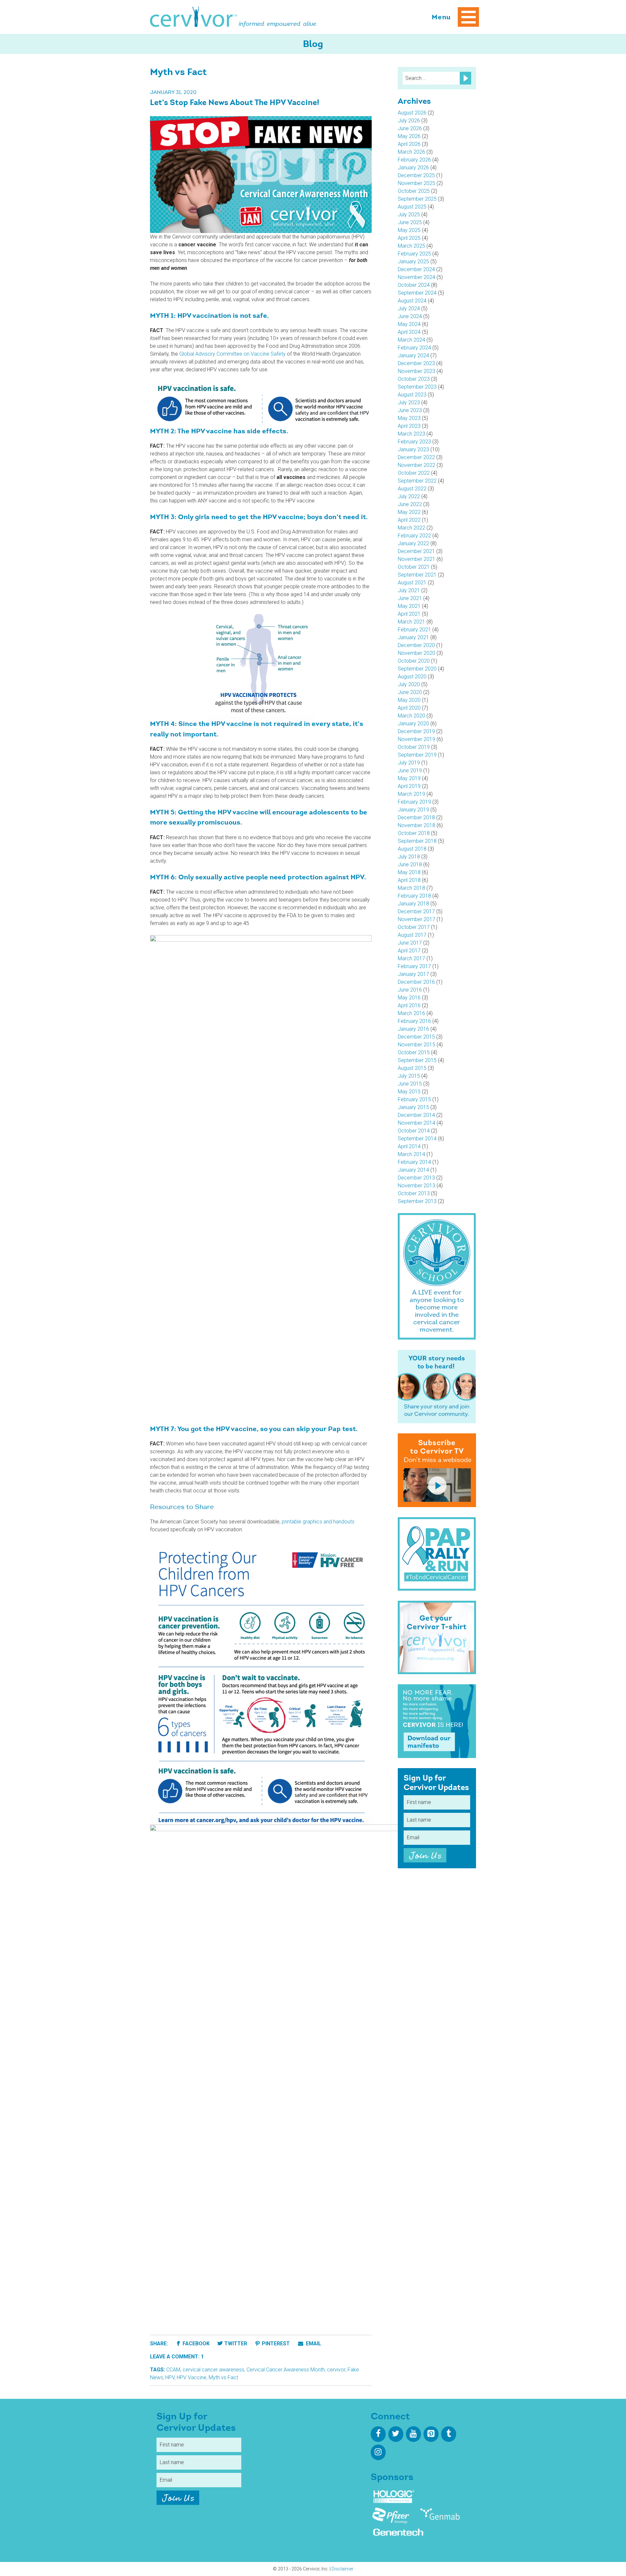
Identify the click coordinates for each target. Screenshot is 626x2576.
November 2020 (417, 653)
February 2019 (414, 802)
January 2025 (413, 262)
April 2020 (409, 708)
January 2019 (413, 810)
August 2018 (412, 849)
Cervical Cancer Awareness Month (286, 2370)
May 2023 (409, 418)
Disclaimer (343, 2569)
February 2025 (414, 254)
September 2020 (417, 669)
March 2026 (411, 152)
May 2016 (409, 998)
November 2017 (417, 919)
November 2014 (417, 1123)
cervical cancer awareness (213, 2370)
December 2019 (416, 731)
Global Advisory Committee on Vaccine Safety (232, 354)
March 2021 (411, 622)
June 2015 (410, 1084)
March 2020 (411, 716)
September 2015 (417, 1060)
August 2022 (412, 489)
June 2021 (410, 598)
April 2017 (409, 951)
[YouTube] (413, 2434)
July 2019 (409, 763)
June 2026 (410, 128)
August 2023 (412, 395)
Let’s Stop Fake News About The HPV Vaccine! (235, 103)
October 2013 (414, 1193)
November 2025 (417, 183)
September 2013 (417, 1201)
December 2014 (416, 1115)
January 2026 (413, 168)
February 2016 (414, 1021)
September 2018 (417, 841)
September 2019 (417, 755)
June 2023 (410, 410)
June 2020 (410, 692)
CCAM (173, 2370)
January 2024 (413, 355)
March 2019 (411, 794)
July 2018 (409, 857)
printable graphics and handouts (317, 1522)
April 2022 (409, 520)
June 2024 (410, 316)
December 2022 (416, 457)
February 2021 (414, 630)
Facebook (196, 2344)
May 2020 (409, 700)
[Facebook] (378, 2434)
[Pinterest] (431, 2434)
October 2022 (414, 473)
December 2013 (416, 1178)
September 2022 (417, 481)
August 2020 (412, 677)
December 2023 (416, 363)
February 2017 (414, 966)
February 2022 (414, 536)
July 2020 (409, 684)
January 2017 (413, 974)
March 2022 (411, 528)
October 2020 (414, 661)
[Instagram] (378, 2452)
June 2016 (410, 990)
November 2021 (417, 559)
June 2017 (410, 943)
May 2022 (409, 512)
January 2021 (413, 637)
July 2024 (409, 309)
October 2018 (414, 833)
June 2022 (410, 504)
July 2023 (409, 402)
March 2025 (411, 246)
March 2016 (411, 1013)
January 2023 (413, 449)
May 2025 (409, 230)
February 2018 (414, 896)
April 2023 (409, 426)
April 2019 (409, 786)
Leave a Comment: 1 (177, 2357)
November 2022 (417, 465)
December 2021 (416, 551)
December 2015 (416, 1037)
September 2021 (417, 575)
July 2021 (409, 590)
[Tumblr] (449, 2434)
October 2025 (414, 191)
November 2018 (417, 825)
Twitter (236, 2344)
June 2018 (410, 864)
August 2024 (412, 301)
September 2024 (417, 293)
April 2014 (409, 1146)
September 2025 (417, 199)
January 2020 (413, 724)
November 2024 (417, 277)
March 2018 (411, 888)
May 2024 (409, 324)
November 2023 (417, 371)
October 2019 (414, 747)
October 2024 (414, 285)
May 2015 (409, 1092)
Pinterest (276, 2344)
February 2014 (414, 1162)
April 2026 (409, 144)
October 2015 (414, 1052)
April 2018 (409, 880)
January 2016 (413, 1029)
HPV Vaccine (192, 2377)
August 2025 (412, 207)
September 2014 (417, 1139)
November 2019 (417, 739)
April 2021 (409, 614)
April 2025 (409, 238)
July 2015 (409, 1076)
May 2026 (409, 136)
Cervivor (194, 17)
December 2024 (416, 269)
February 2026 (414, 160)
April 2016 (409, 1005)
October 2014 (414, 1131)
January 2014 (413, 1170)
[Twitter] (396, 2434)
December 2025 (416, 175)
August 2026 (412, 113)
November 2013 (417, 1186)
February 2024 (414, 348)
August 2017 (412, 935)
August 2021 (412, 583)
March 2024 (411, 340)
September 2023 (417, 387)
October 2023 (414, 379)
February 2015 (414, 1099)
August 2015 (412, 1068)
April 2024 (409, 332)
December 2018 (416, 818)
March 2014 (411, 1154)
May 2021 (409, 606)
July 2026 (409, 121)
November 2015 (417, 1045)
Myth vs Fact (223, 2377)
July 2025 (409, 215)
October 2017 (414, 927)
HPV (170, 2377)
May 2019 (409, 778)
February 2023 (414, 442)
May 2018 (409, 872)
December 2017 (416, 911)
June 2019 (410, 771)
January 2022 (413, 543)
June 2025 (410, 222)
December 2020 (416, 645)
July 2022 (409, 496)
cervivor (336, 2370)
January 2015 (413, 1107)
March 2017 (411, 958)
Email (313, 2344)
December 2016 (416, 982)
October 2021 (414, 567)
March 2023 (411, 434)
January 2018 (413, 904)
